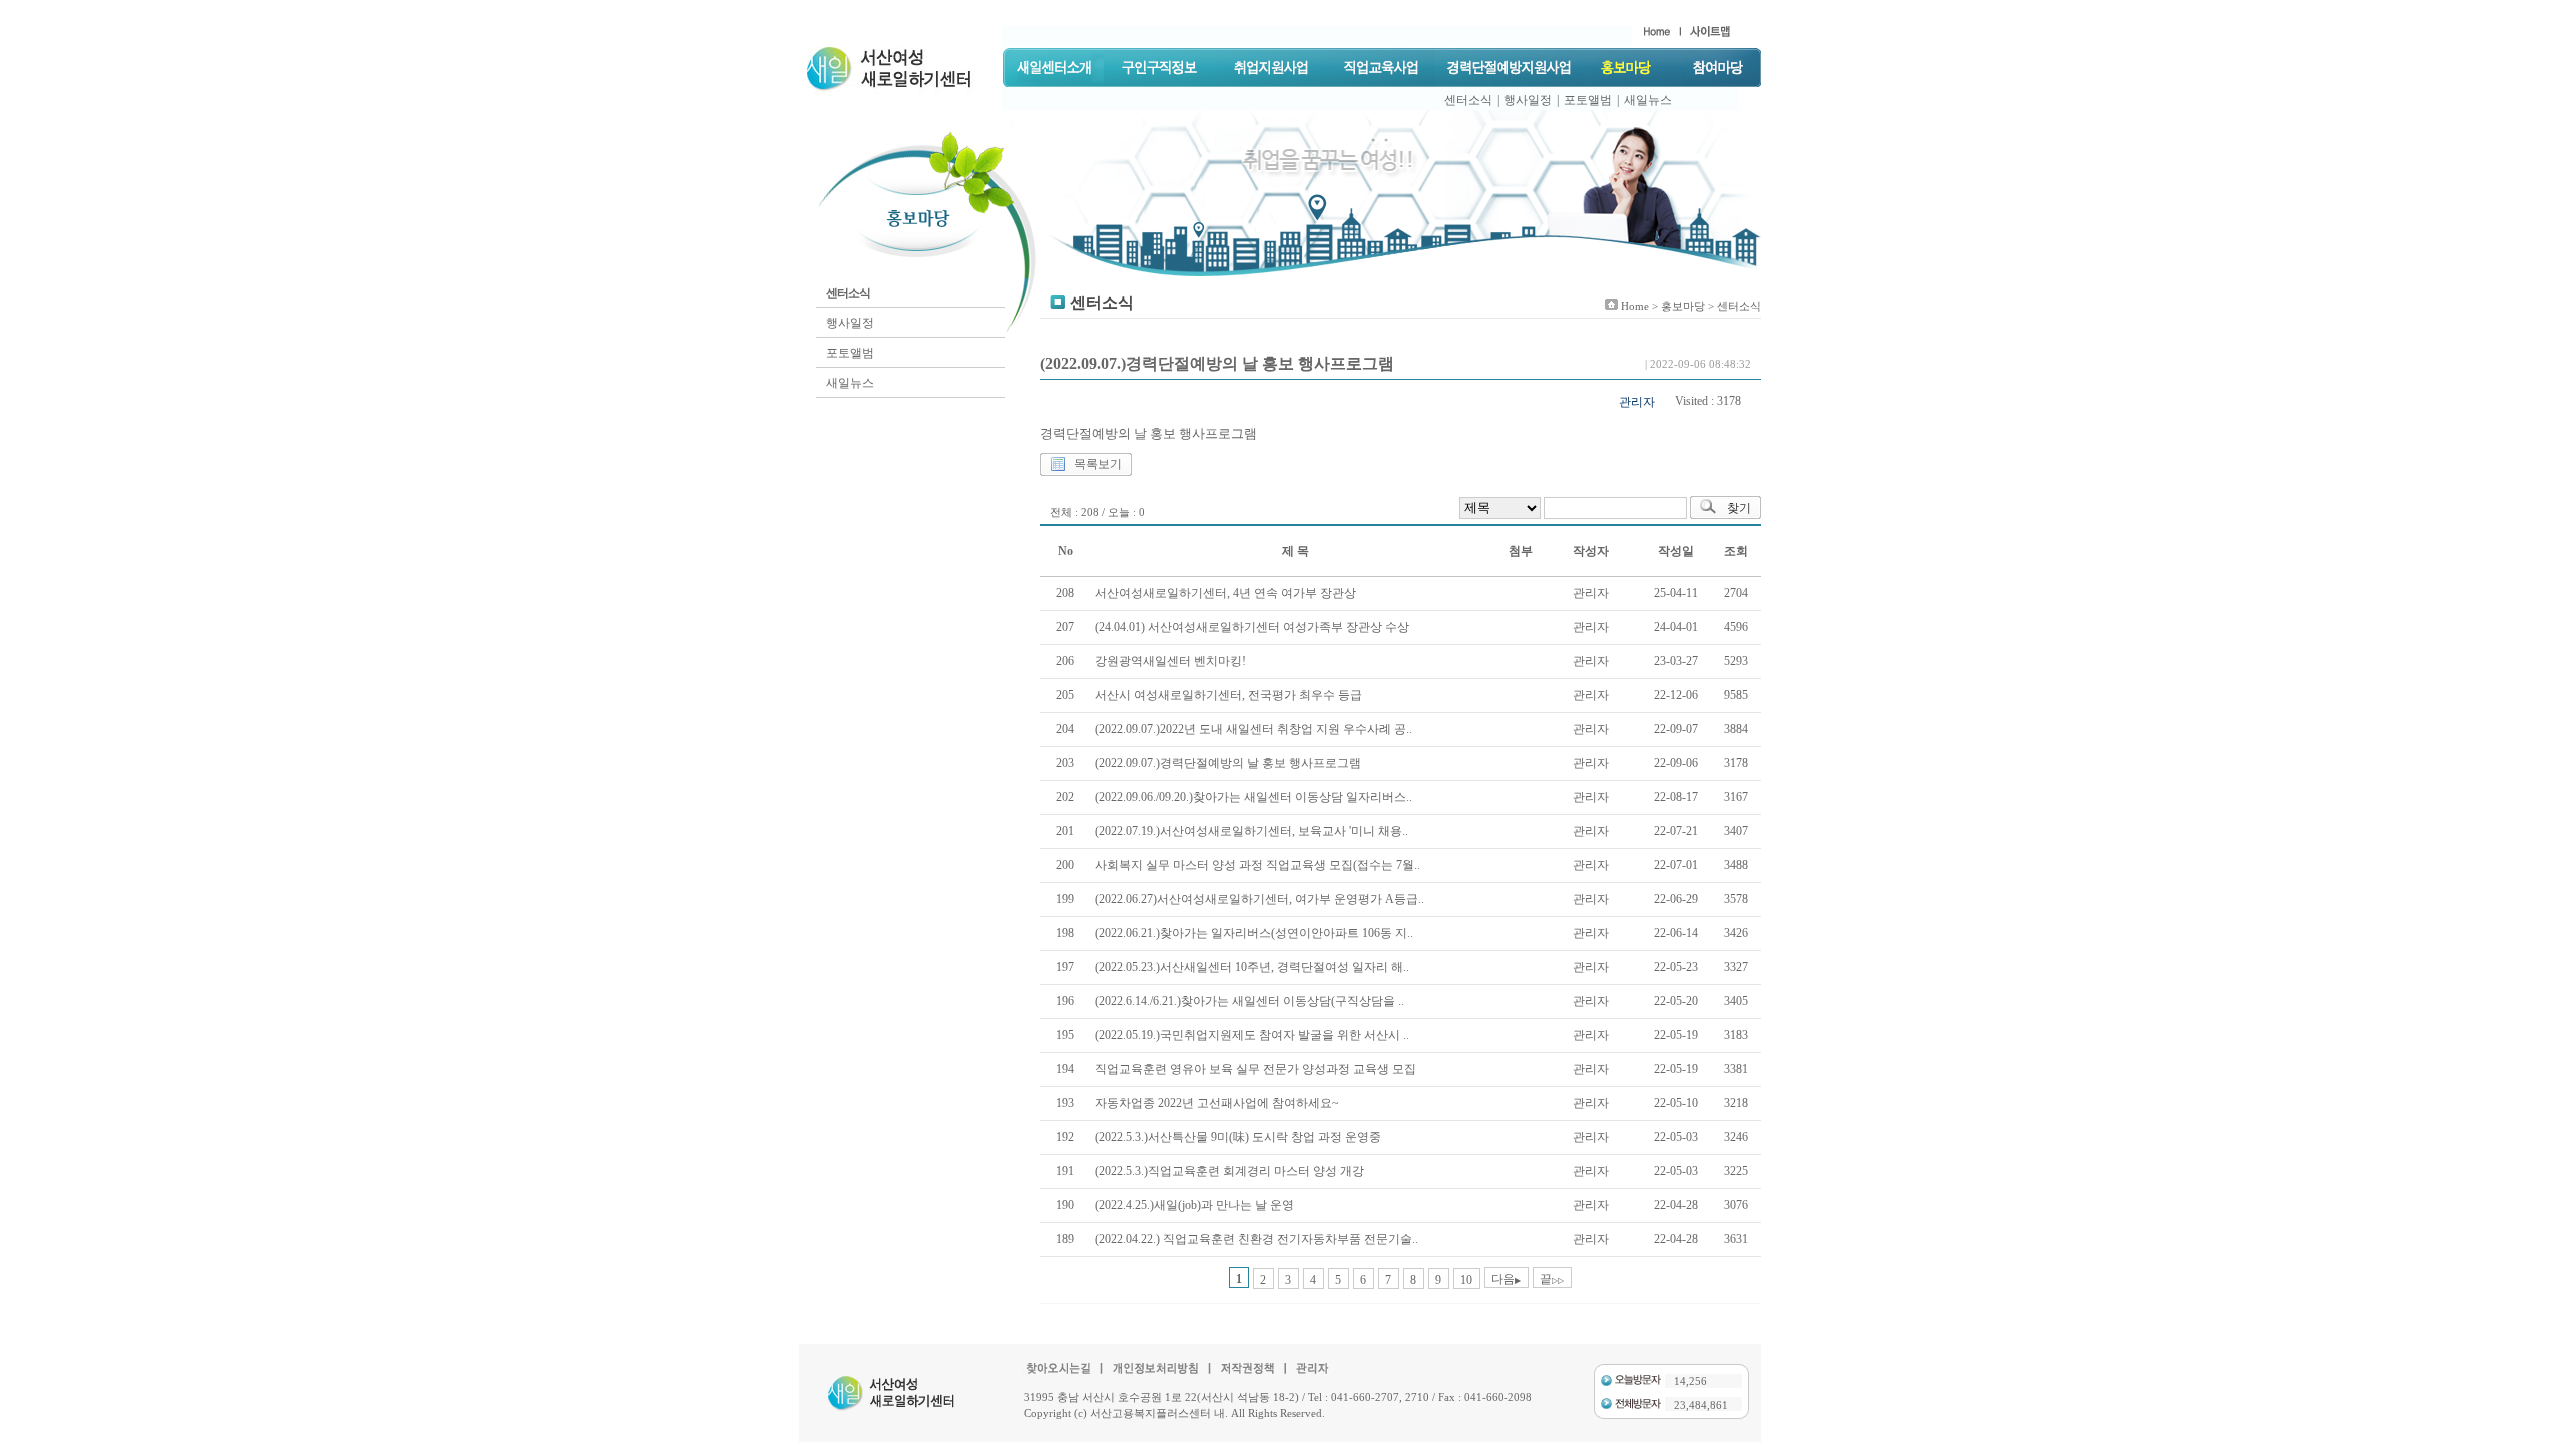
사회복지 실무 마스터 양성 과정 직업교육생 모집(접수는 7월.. (1257, 865)
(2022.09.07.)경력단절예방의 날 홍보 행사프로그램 (1228, 763)
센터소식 (1468, 100)
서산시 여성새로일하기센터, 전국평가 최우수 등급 (1228, 695)
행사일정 (1528, 100)
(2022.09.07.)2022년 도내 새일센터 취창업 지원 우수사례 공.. (1253, 729)
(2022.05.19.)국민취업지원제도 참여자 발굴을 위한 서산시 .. (1252, 1035)
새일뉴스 (1648, 100)
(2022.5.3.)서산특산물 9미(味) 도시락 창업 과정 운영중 (1238, 1137)
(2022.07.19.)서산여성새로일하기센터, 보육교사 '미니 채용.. (1251, 831)
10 (1466, 1280)
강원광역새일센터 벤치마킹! (1170, 661)
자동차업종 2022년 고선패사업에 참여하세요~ (1217, 1103)
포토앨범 (1588, 100)
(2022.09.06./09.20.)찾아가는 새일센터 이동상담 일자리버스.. (1253, 797)
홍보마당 (1683, 306)
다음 (1506, 1279)
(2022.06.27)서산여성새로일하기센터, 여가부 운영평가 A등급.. (1259, 899)
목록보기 (1098, 464)
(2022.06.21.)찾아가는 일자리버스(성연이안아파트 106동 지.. (1254, 933)
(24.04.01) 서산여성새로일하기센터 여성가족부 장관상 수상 (1252, 627)
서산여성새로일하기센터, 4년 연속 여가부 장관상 (1225, 593)
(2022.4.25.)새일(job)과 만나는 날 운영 (1194, 1205)
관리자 (1637, 402)
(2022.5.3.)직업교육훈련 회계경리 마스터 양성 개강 (1229, 1171)
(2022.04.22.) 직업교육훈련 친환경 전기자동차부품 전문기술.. (1256, 1239)
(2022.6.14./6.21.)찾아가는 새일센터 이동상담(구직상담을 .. (1249, 1001)
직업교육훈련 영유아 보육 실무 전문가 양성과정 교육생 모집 (1255, 1069)
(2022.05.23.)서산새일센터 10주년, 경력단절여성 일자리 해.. (1252, 967)
